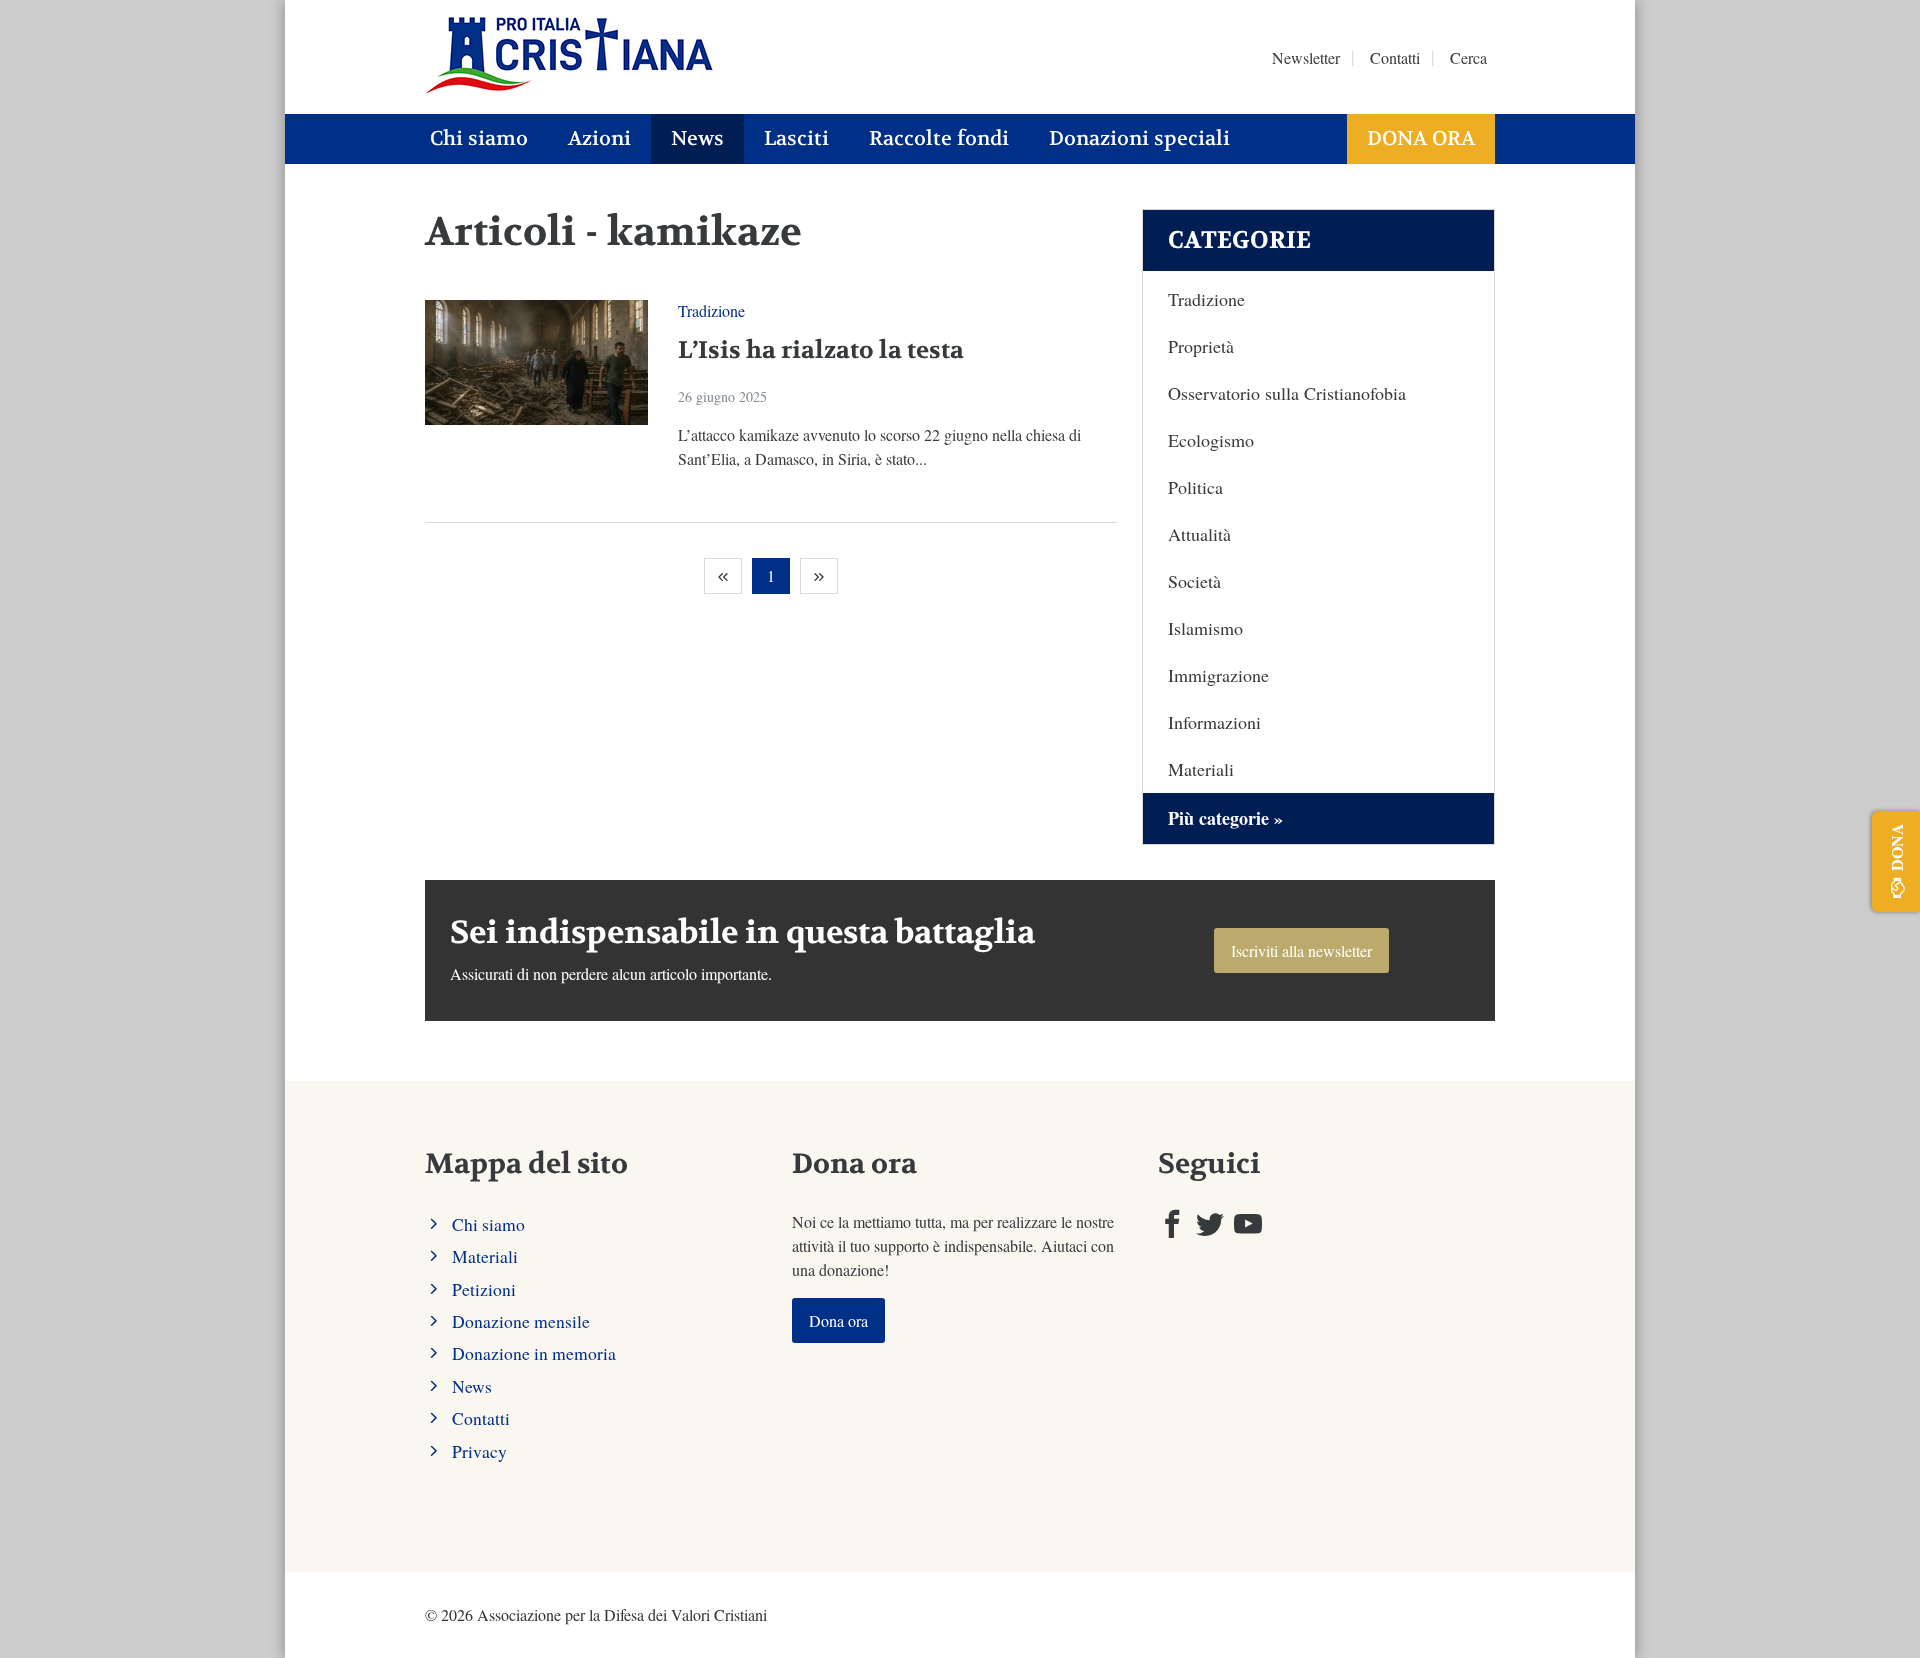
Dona (1896, 847)
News (697, 138)
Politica (1195, 487)
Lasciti (796, 138)
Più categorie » (1225, 818)
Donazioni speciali (1139, 138)
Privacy (479, 1451)
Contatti (1395, 57)
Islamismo (1205, 628)
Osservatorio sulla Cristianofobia (1287, 393)
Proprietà (1201, 346)
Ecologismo (1211, 440)
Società (1194, 581)
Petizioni (484, 1289)
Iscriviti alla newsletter (1301, 950)
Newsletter (1306, 57)
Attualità (1199, 534)
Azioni (599, 138)
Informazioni (1214, 722)
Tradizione (711, 310)
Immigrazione (1218, 675)
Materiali (1201, 769)
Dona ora (1421, 138)
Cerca (1468, 57)
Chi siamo (479, 138)
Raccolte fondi (939, 138)
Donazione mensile (521, 1321)
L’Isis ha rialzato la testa (821, 350)
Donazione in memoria (534, 1353)
